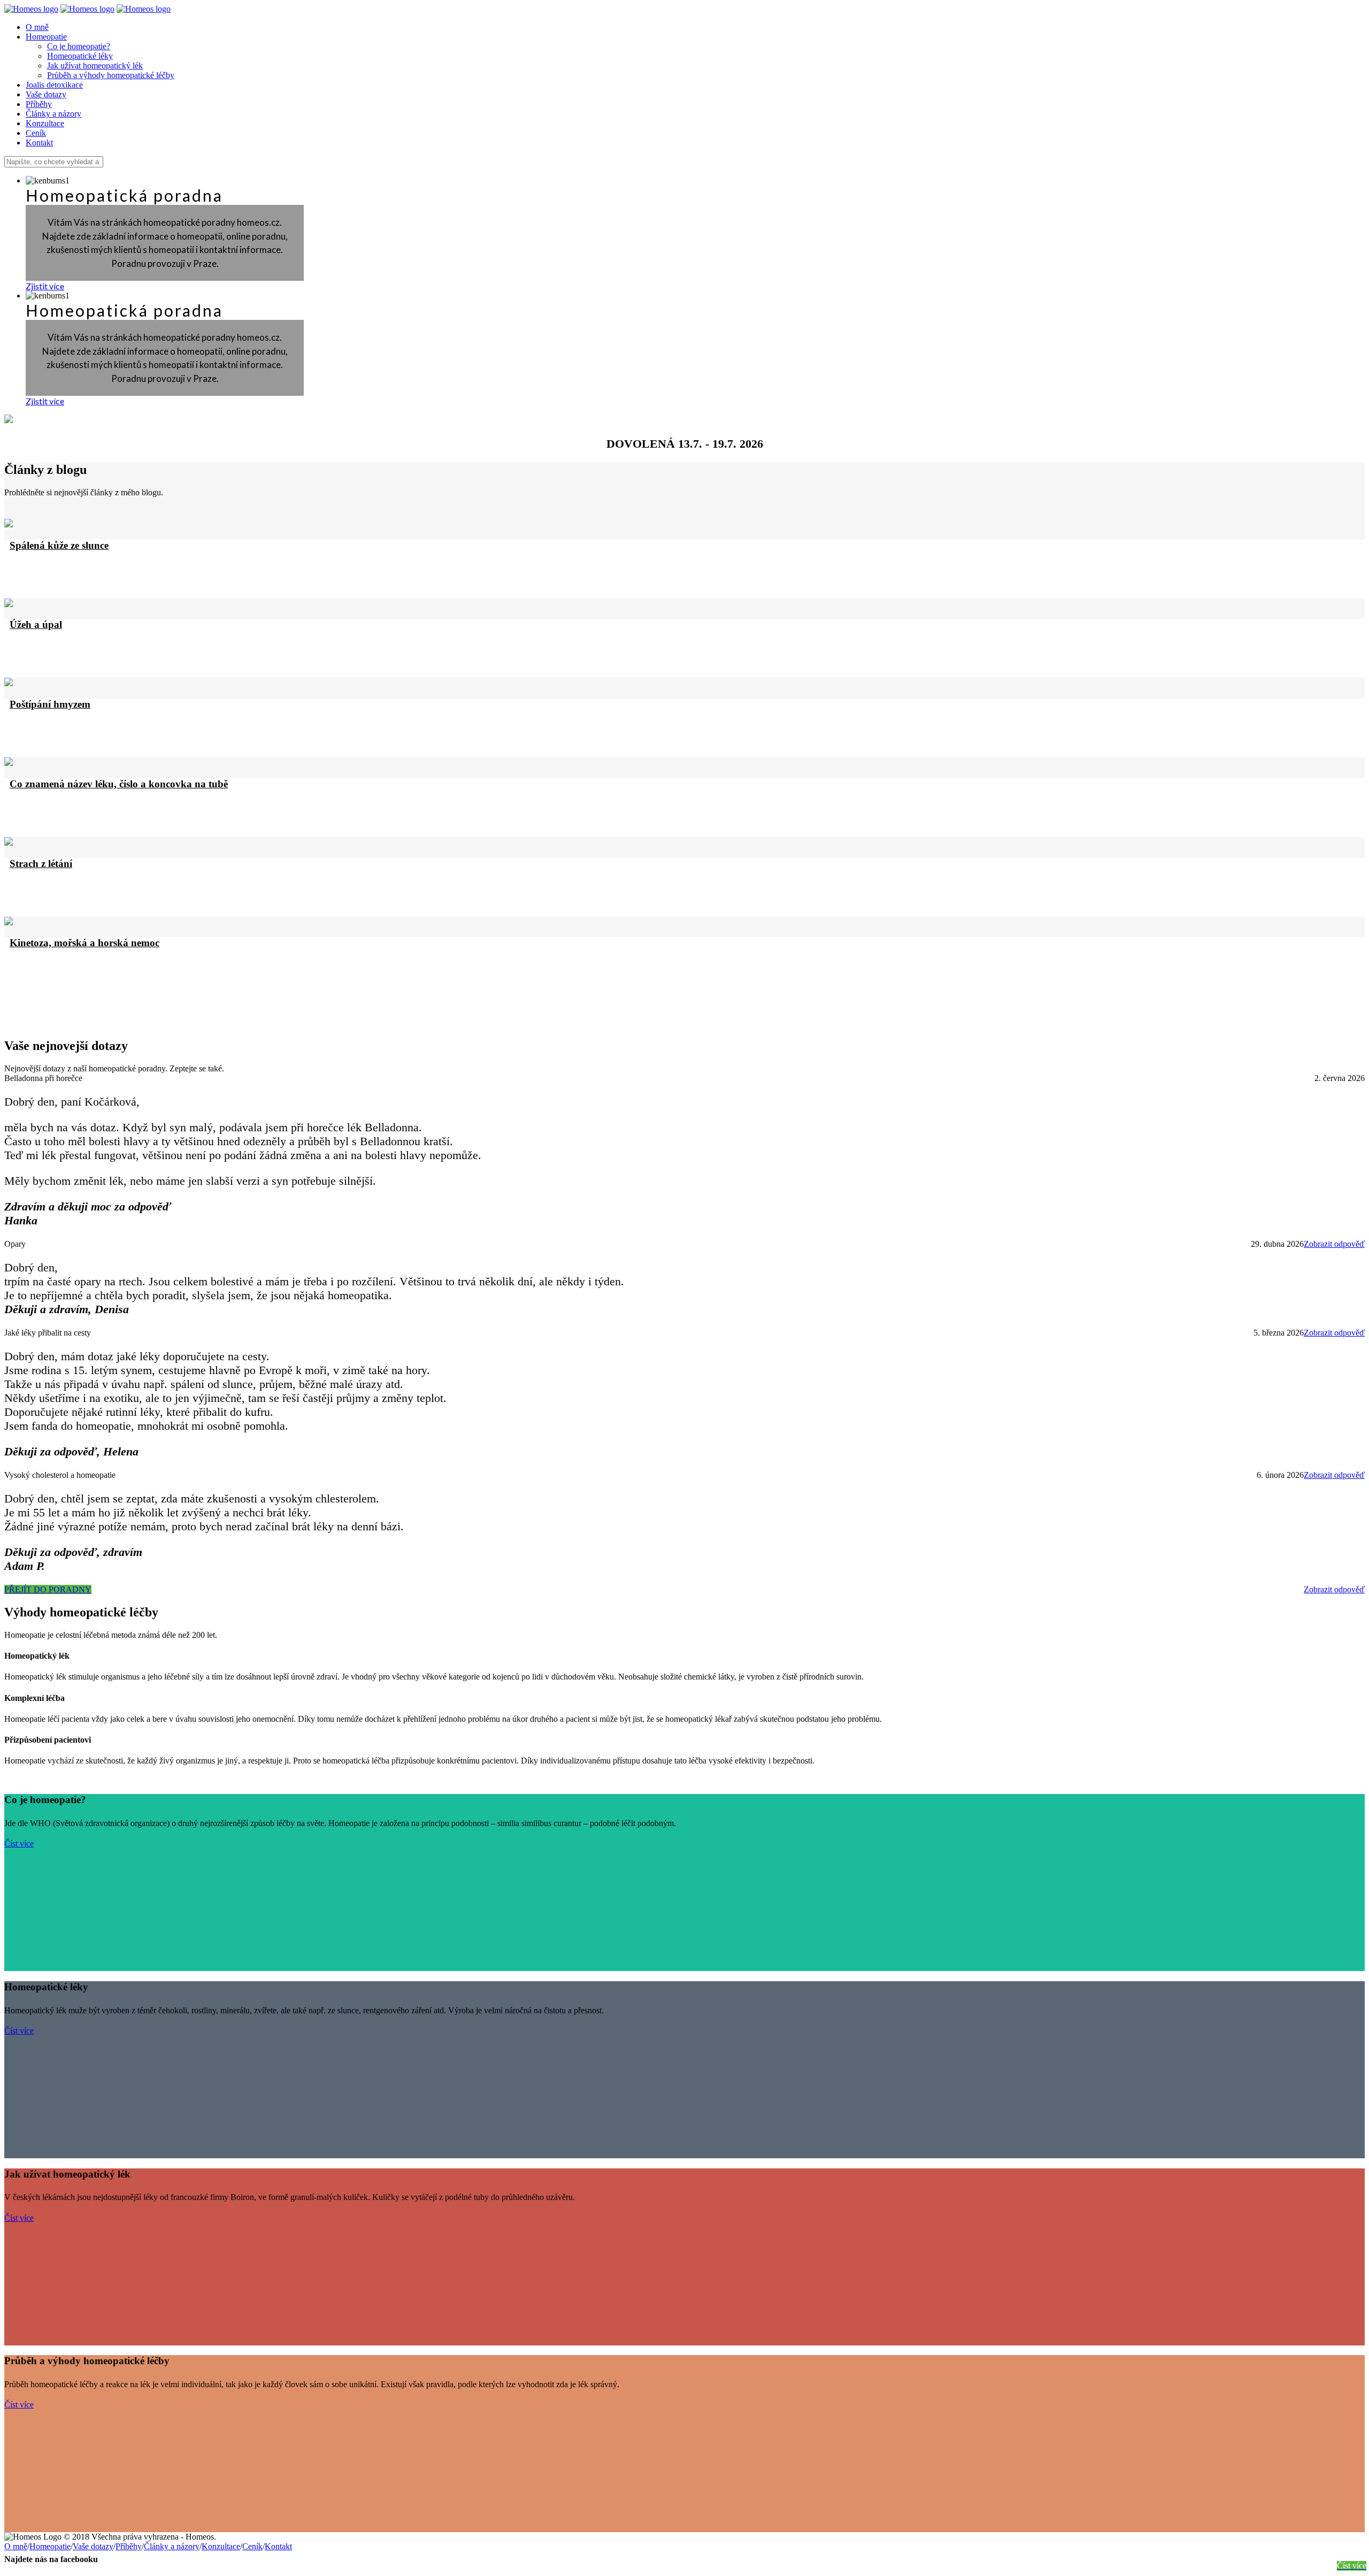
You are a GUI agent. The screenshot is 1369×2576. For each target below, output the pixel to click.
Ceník (252, 2546)
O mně (16, 2546)
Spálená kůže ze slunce (59, 545)
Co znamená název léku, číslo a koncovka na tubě (119, 784)
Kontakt (278, 2546)
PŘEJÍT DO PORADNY (48, 1589)
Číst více (19, 1843)
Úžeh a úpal (36, 624)
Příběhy (129, 2546)
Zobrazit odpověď (1334, 1244)
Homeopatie (50, 2546)
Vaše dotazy (93, 2546)
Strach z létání (41, 864)
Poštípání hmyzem (50, 704)
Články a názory (172, 2546)
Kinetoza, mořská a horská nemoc (84, 943)
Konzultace (221, 2546)
